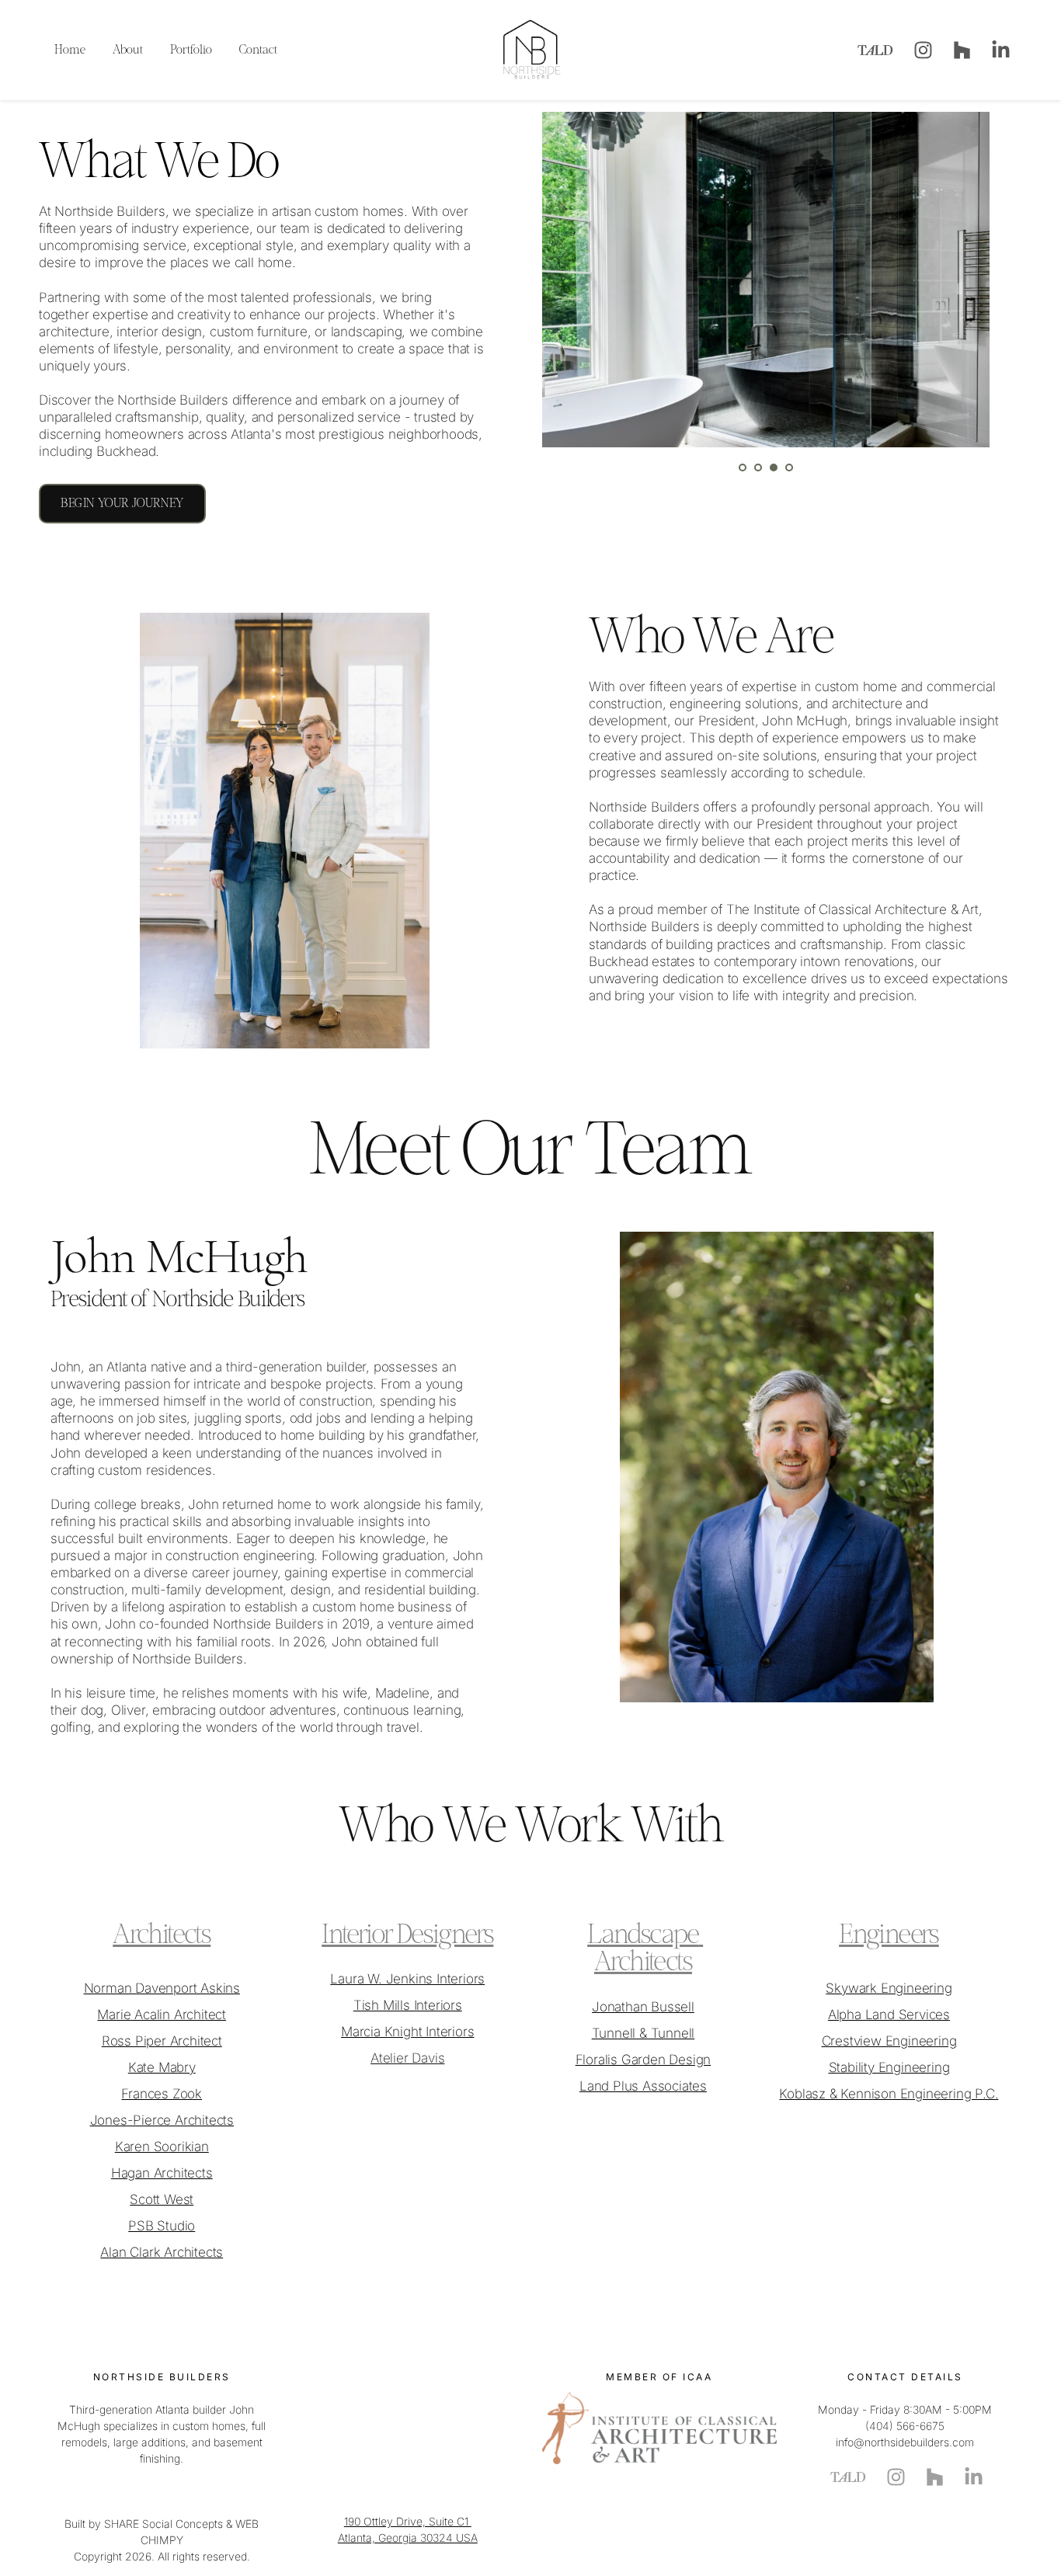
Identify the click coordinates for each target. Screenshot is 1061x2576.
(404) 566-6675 (905, 2426)
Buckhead (126, 451)
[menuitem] (70, 50)
